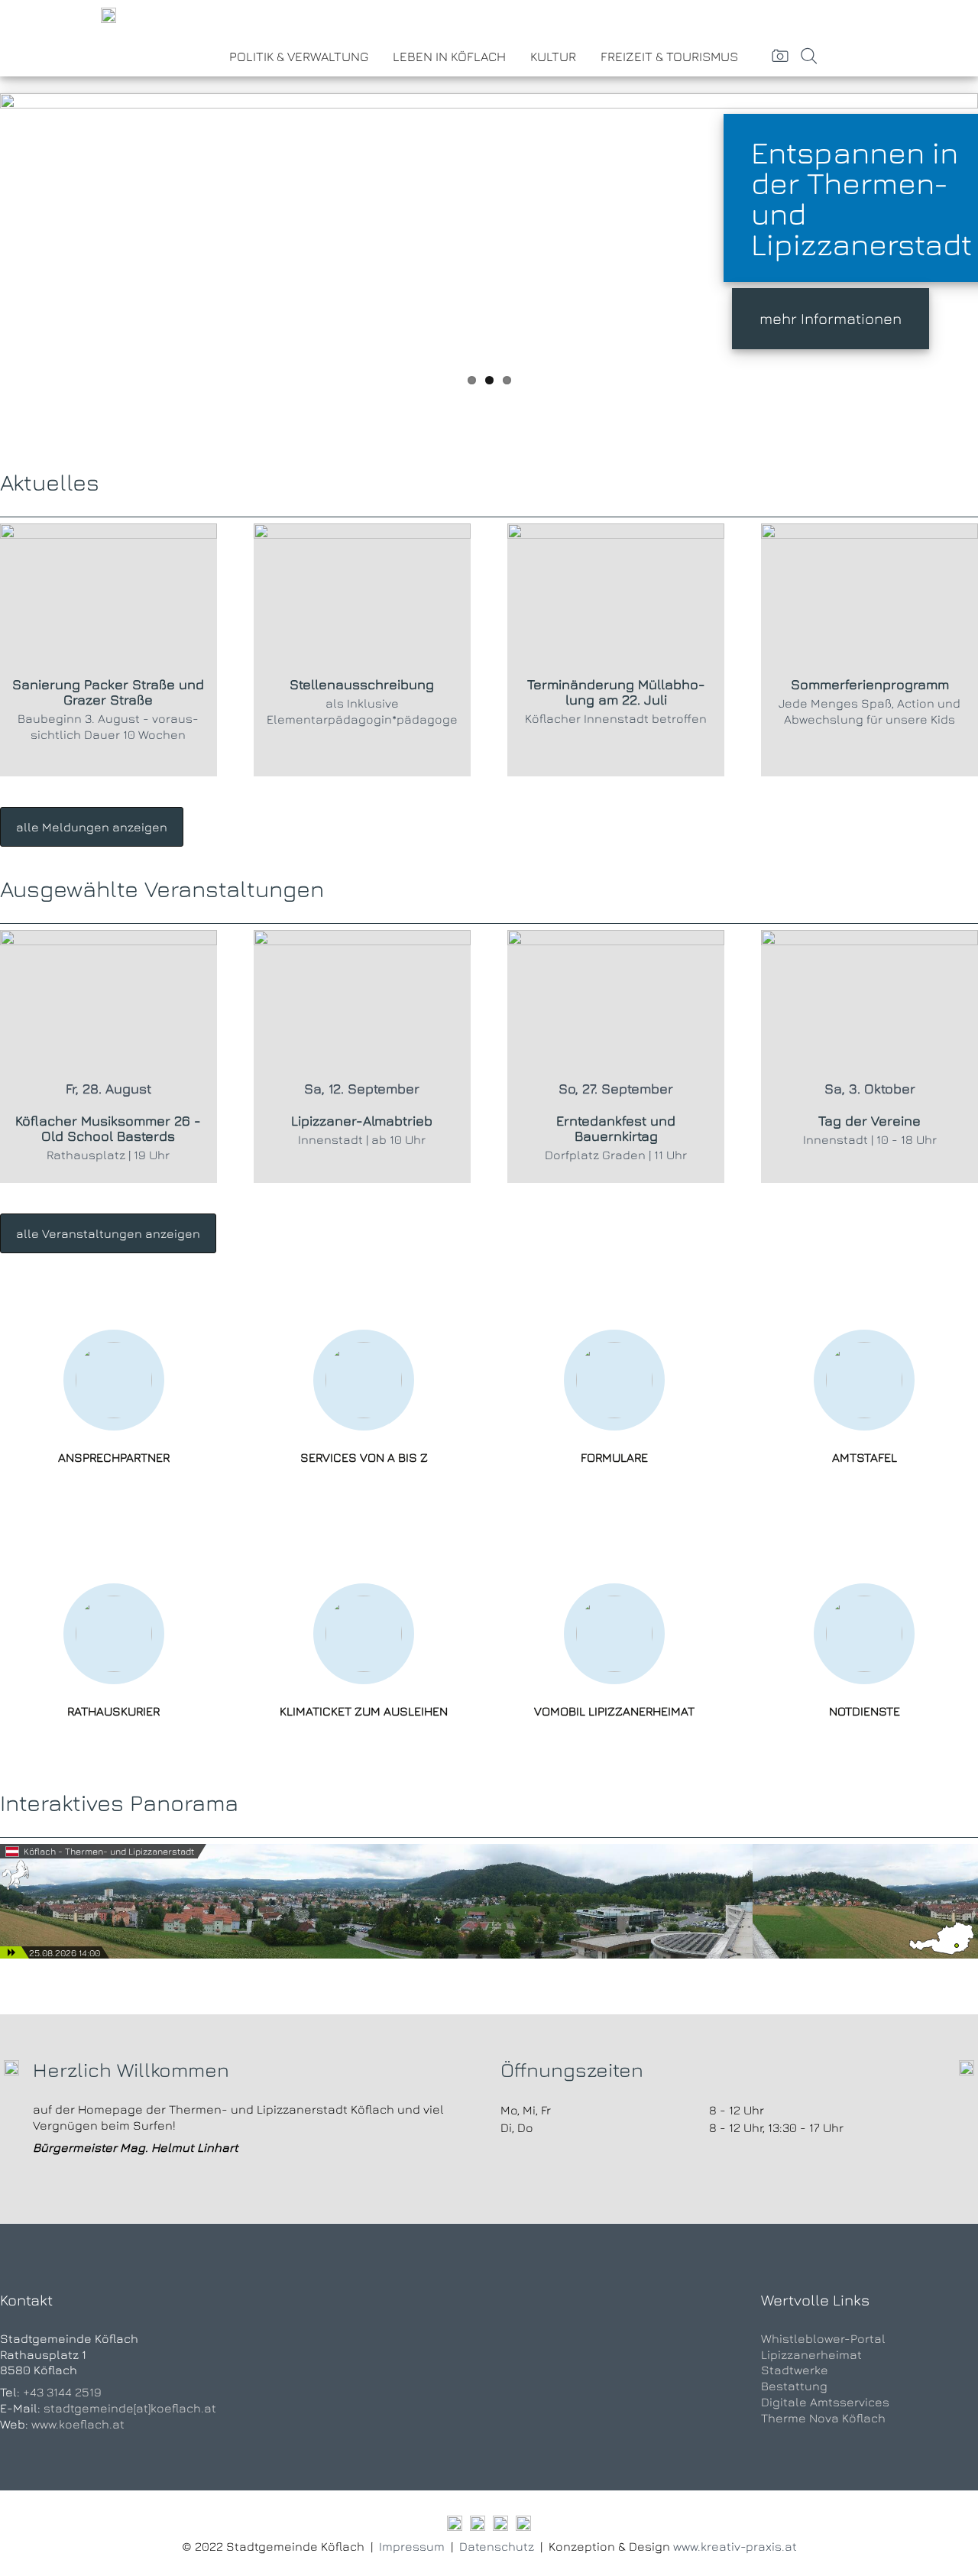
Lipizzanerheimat (811, 2354)
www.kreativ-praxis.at (735, 2546)
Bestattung (794, 2386)
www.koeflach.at (78, 2424)
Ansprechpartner (114, 1457)
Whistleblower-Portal (823, 2338)
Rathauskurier (113, 1711)
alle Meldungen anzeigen (92, 827)
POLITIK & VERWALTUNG (299, 57)
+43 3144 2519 (62, 2392)
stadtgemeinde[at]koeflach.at (130, 2408)
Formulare (614, 1457)
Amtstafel (865, 1457)
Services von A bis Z (364, 1457)
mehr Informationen (831, 318)
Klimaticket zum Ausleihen (364, 1711)
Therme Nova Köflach (823, 2418)
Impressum (412, 2546)
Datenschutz (497, 2546)
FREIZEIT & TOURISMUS (669, 57)
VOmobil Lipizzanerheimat (614, 1711)
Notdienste (865, 1711)
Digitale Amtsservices (825, 2402)
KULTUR (553, 57)
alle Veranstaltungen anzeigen (108, 1233)
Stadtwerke (795, 2370)
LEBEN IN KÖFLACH (449, 57)
